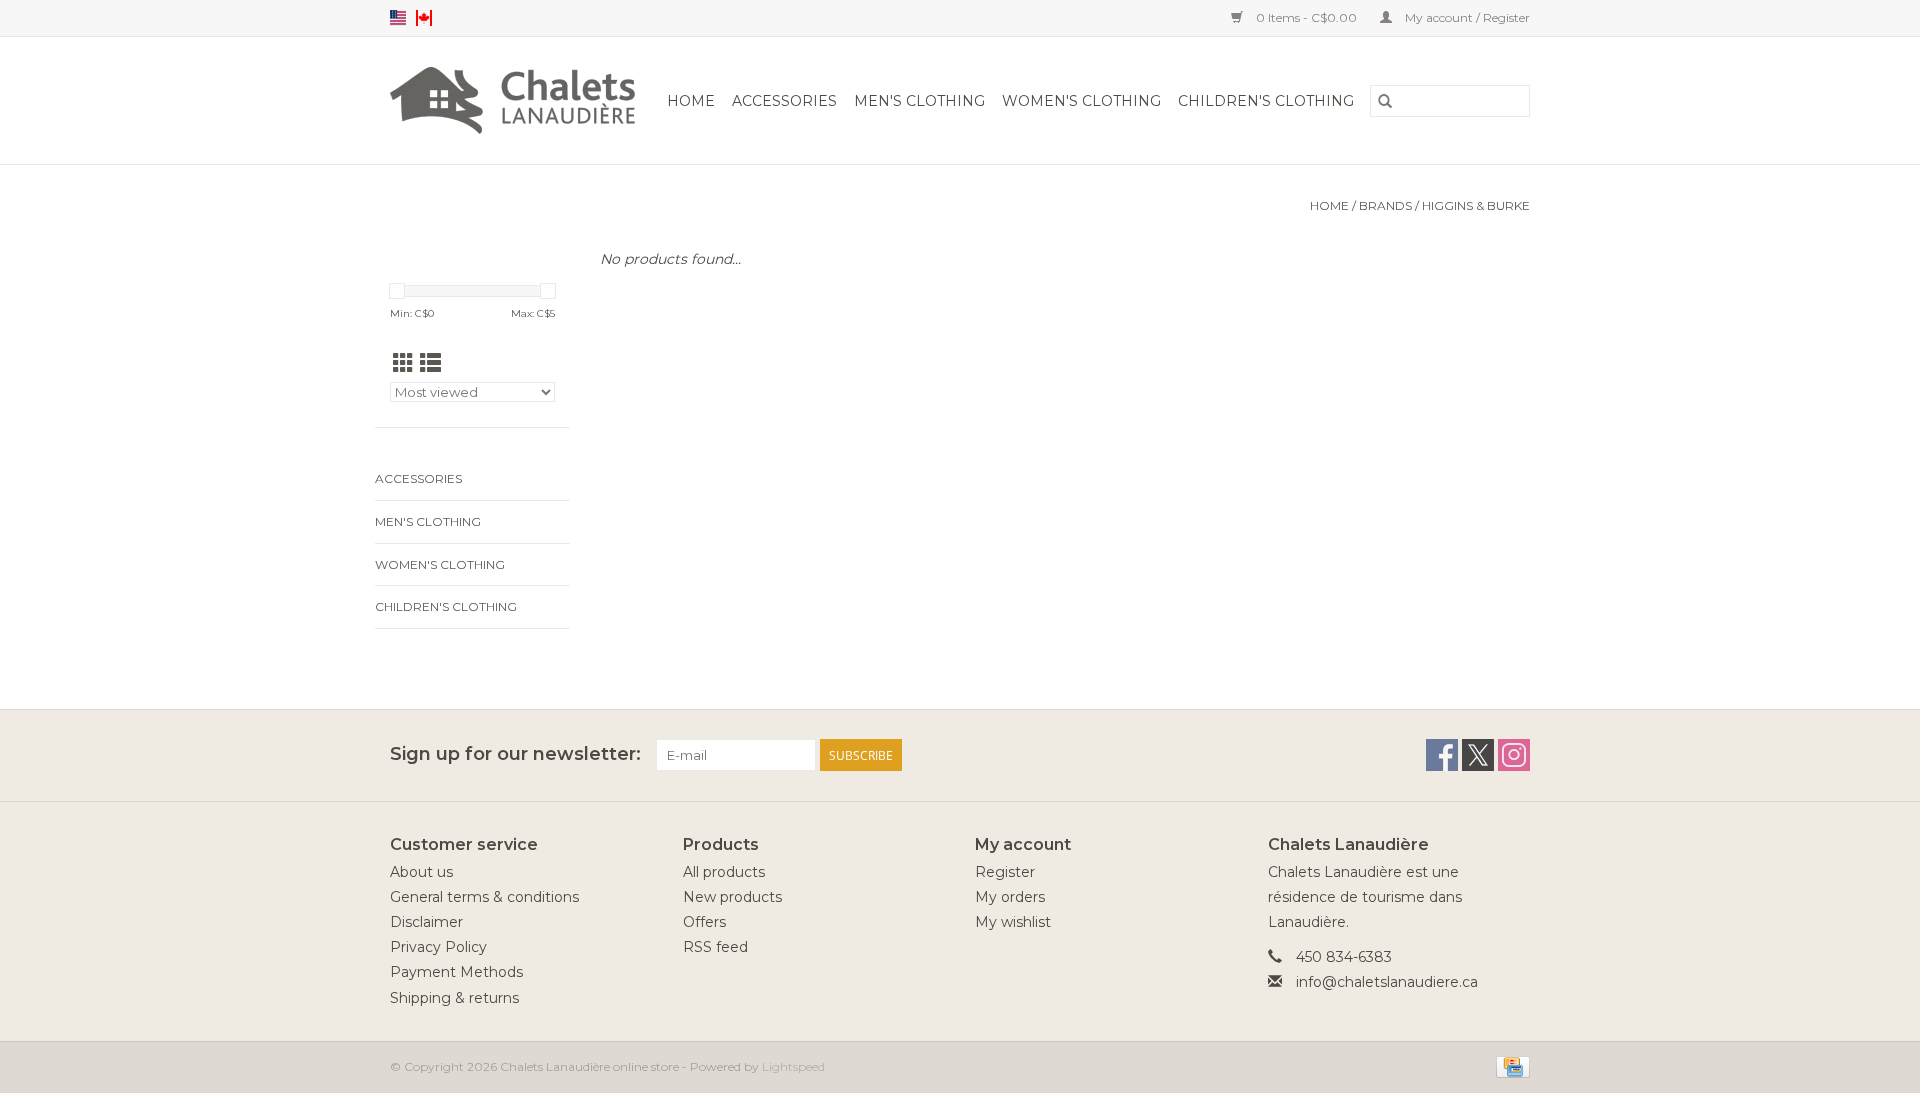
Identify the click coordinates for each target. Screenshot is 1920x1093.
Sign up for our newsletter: (515, 754)
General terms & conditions (484, 897)
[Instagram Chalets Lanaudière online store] (1514, 755)
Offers (704, 922)
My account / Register (1466, 17)
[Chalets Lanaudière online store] (515, 100)
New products (732, 897)
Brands (1385, 205)
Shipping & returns (454, 998)
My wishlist (1013, 922)
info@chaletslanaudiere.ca (1387, 982)
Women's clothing (1081, 101)
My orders (1010, 897)
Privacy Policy (438, 947)
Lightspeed (793, 1066)
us (398, 18)
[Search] (1385, 101)
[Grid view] (403, 363)
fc (424, 18)
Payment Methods (456, 972)
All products (724, 872)
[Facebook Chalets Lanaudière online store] (1442, 755)
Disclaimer (426, 922)
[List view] (430, 363)
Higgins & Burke (1476, 205)
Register (1005, 872)
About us (421, 872)
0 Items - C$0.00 (1306, 17)
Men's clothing (919, 101)
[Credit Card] (1509, 1065)
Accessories (784, 101)
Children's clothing (1266, 101)
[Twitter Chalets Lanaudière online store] (1478, 755)
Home (691, 101)
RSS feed (715, 947)
